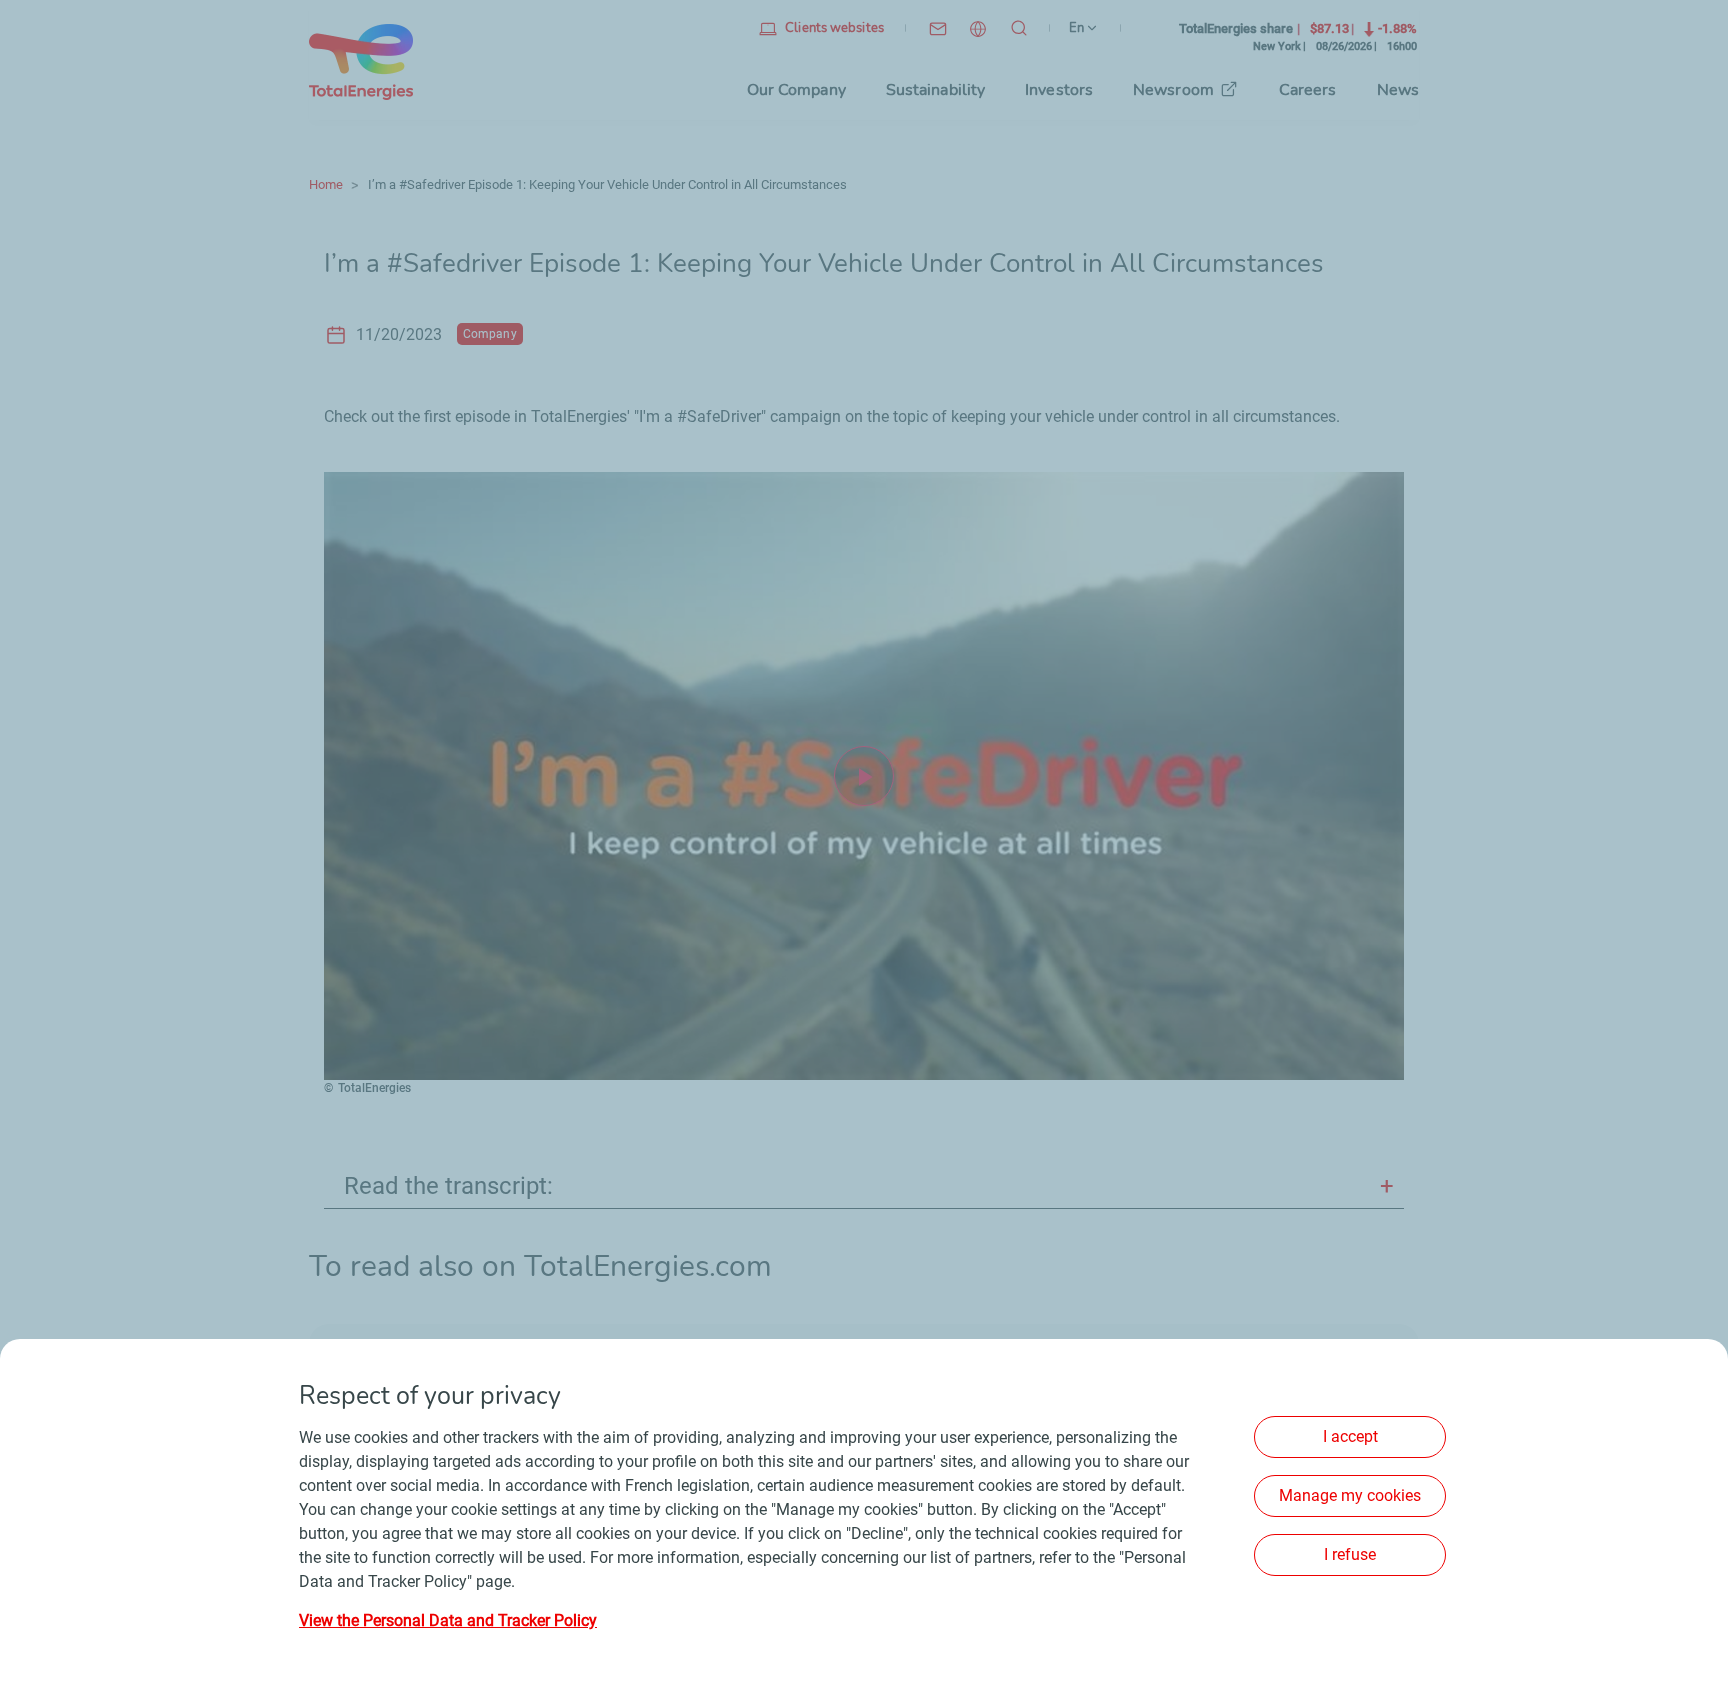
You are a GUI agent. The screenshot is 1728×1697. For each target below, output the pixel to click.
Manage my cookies (1350, 1495)
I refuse (1350, 1554)
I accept (1350, 1436)
